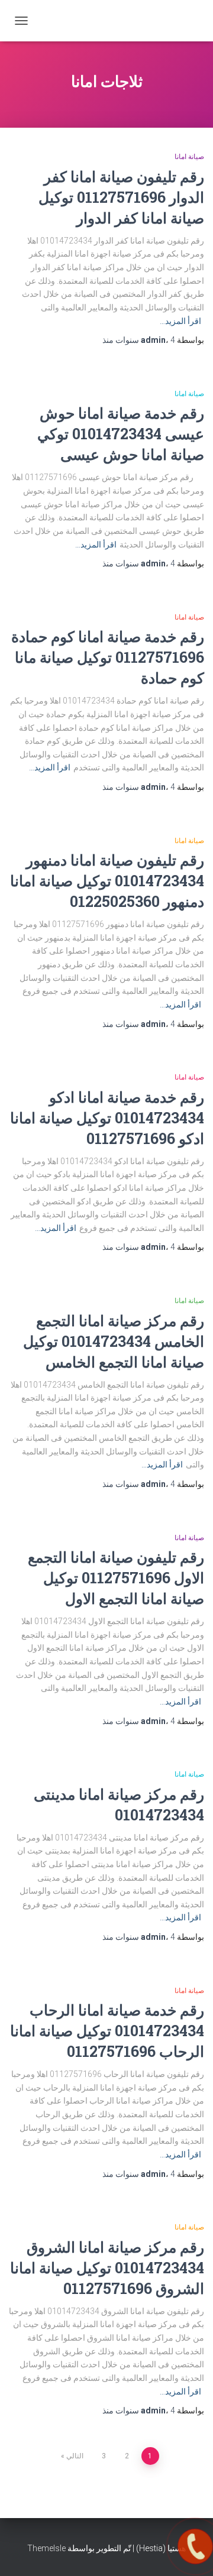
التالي (75, 2456)
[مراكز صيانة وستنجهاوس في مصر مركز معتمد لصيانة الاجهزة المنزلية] (141, 21)
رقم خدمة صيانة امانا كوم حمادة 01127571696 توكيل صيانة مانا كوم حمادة (108, 657)
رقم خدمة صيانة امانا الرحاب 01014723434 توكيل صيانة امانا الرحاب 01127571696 (107, 2031)
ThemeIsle (46, 2548)
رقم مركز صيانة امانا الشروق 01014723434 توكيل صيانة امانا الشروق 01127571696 (107, 2268)
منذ (139, 340)
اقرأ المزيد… (180, 321)
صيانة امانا (189, 157)
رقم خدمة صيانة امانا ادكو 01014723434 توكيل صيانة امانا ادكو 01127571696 (107, 1118)
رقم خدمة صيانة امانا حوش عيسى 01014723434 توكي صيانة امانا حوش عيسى (121, 434)
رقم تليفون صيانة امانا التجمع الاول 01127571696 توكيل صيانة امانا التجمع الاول (116, 1578)
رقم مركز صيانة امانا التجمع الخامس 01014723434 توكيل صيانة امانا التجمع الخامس (114, 1341)
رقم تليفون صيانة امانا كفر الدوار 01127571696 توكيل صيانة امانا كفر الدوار (121, 197)
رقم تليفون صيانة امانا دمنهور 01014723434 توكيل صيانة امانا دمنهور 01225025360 (107, 881)
